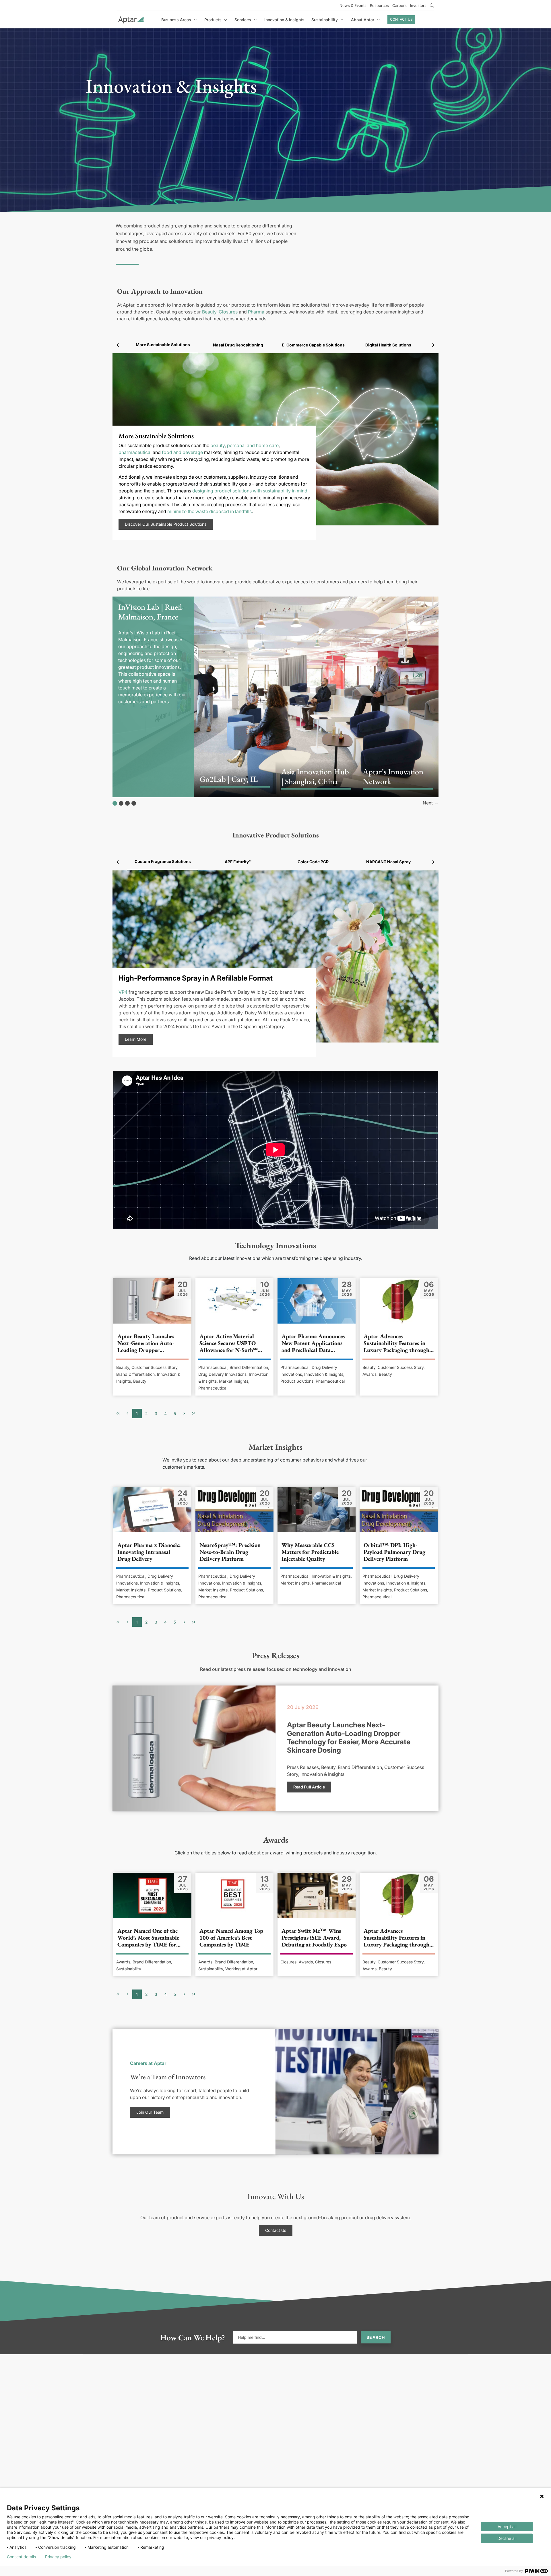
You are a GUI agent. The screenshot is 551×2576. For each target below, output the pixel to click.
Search (376, 2337)
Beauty (209, 312)
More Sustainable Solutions (163, 345)
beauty (218, 445)
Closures (228, 312)
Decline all (507, 2538)
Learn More (136, 1039)
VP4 (123, 992)
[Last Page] (194, 1413)
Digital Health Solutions (388, 345)
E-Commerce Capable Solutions (313, 345)
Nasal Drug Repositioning (238, 345)
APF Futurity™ (238, 862)
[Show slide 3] (127, 803)
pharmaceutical (135, 452)
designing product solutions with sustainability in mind (250, 491)
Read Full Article (309, 1787)
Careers (399, 5)
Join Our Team (150, 2112)
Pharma (256, 312)
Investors (418, 5)
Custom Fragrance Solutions (163, 861)
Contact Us (401, 19)
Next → (431, 803)
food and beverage (182, 452)
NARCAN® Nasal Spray (388, 862)
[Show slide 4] (134, 803)
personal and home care (253, 445)
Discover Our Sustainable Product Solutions (166, 524)
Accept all (507, 2527)
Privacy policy (58, 2557)
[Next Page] (184, 1413)
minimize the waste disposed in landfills (209, 511)
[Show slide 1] (115, 803)
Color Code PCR (313, 862)
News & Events (353, 5)
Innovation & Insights (284, 20)
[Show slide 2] (121, 803)
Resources (379, 5)
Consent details (21, 2557)
